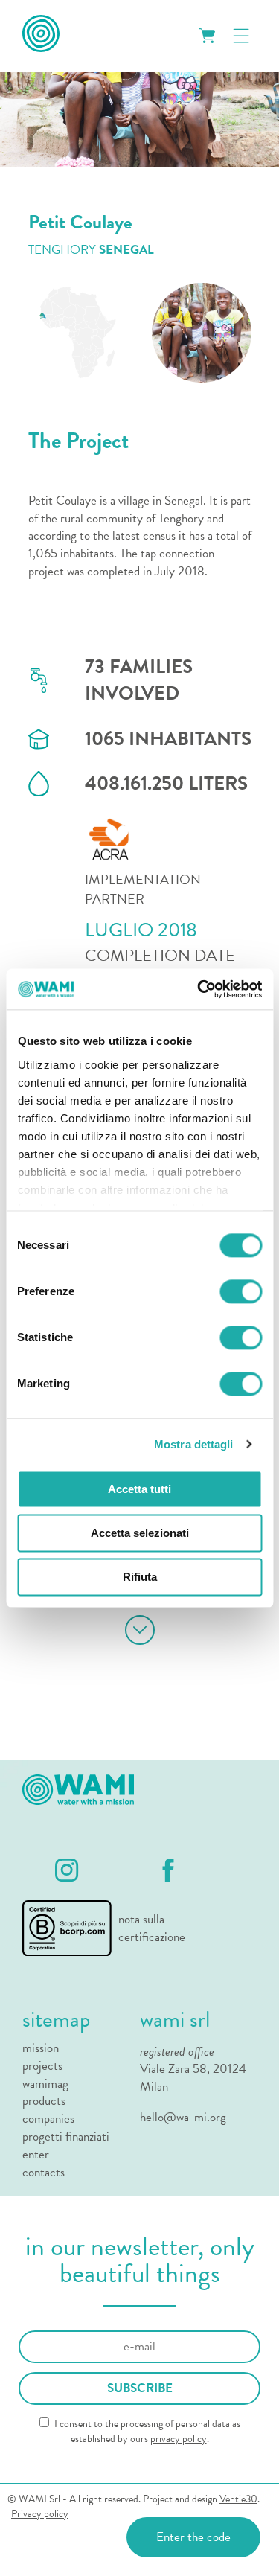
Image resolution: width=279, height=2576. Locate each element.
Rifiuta (140, 1577)
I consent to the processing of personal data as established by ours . (146, 2431)
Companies (48, 2119)
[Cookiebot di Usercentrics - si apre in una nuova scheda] (199, 989)
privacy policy (179, 2439)
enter (36, 2155)
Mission (41, 2048)
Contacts (44, 2173)
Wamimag (45, 2084)
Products (44, 2101)
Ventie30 (238, 2499)
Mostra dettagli (194, 1444)
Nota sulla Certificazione (146, 1928)
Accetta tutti (139, 1489)
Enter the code (193, 2537)
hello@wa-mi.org (183, 2117)
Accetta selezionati (140, 1533)
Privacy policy (40, 2514)
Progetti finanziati (66, 2137)
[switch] (241, 1291)
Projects (42, 2066)
